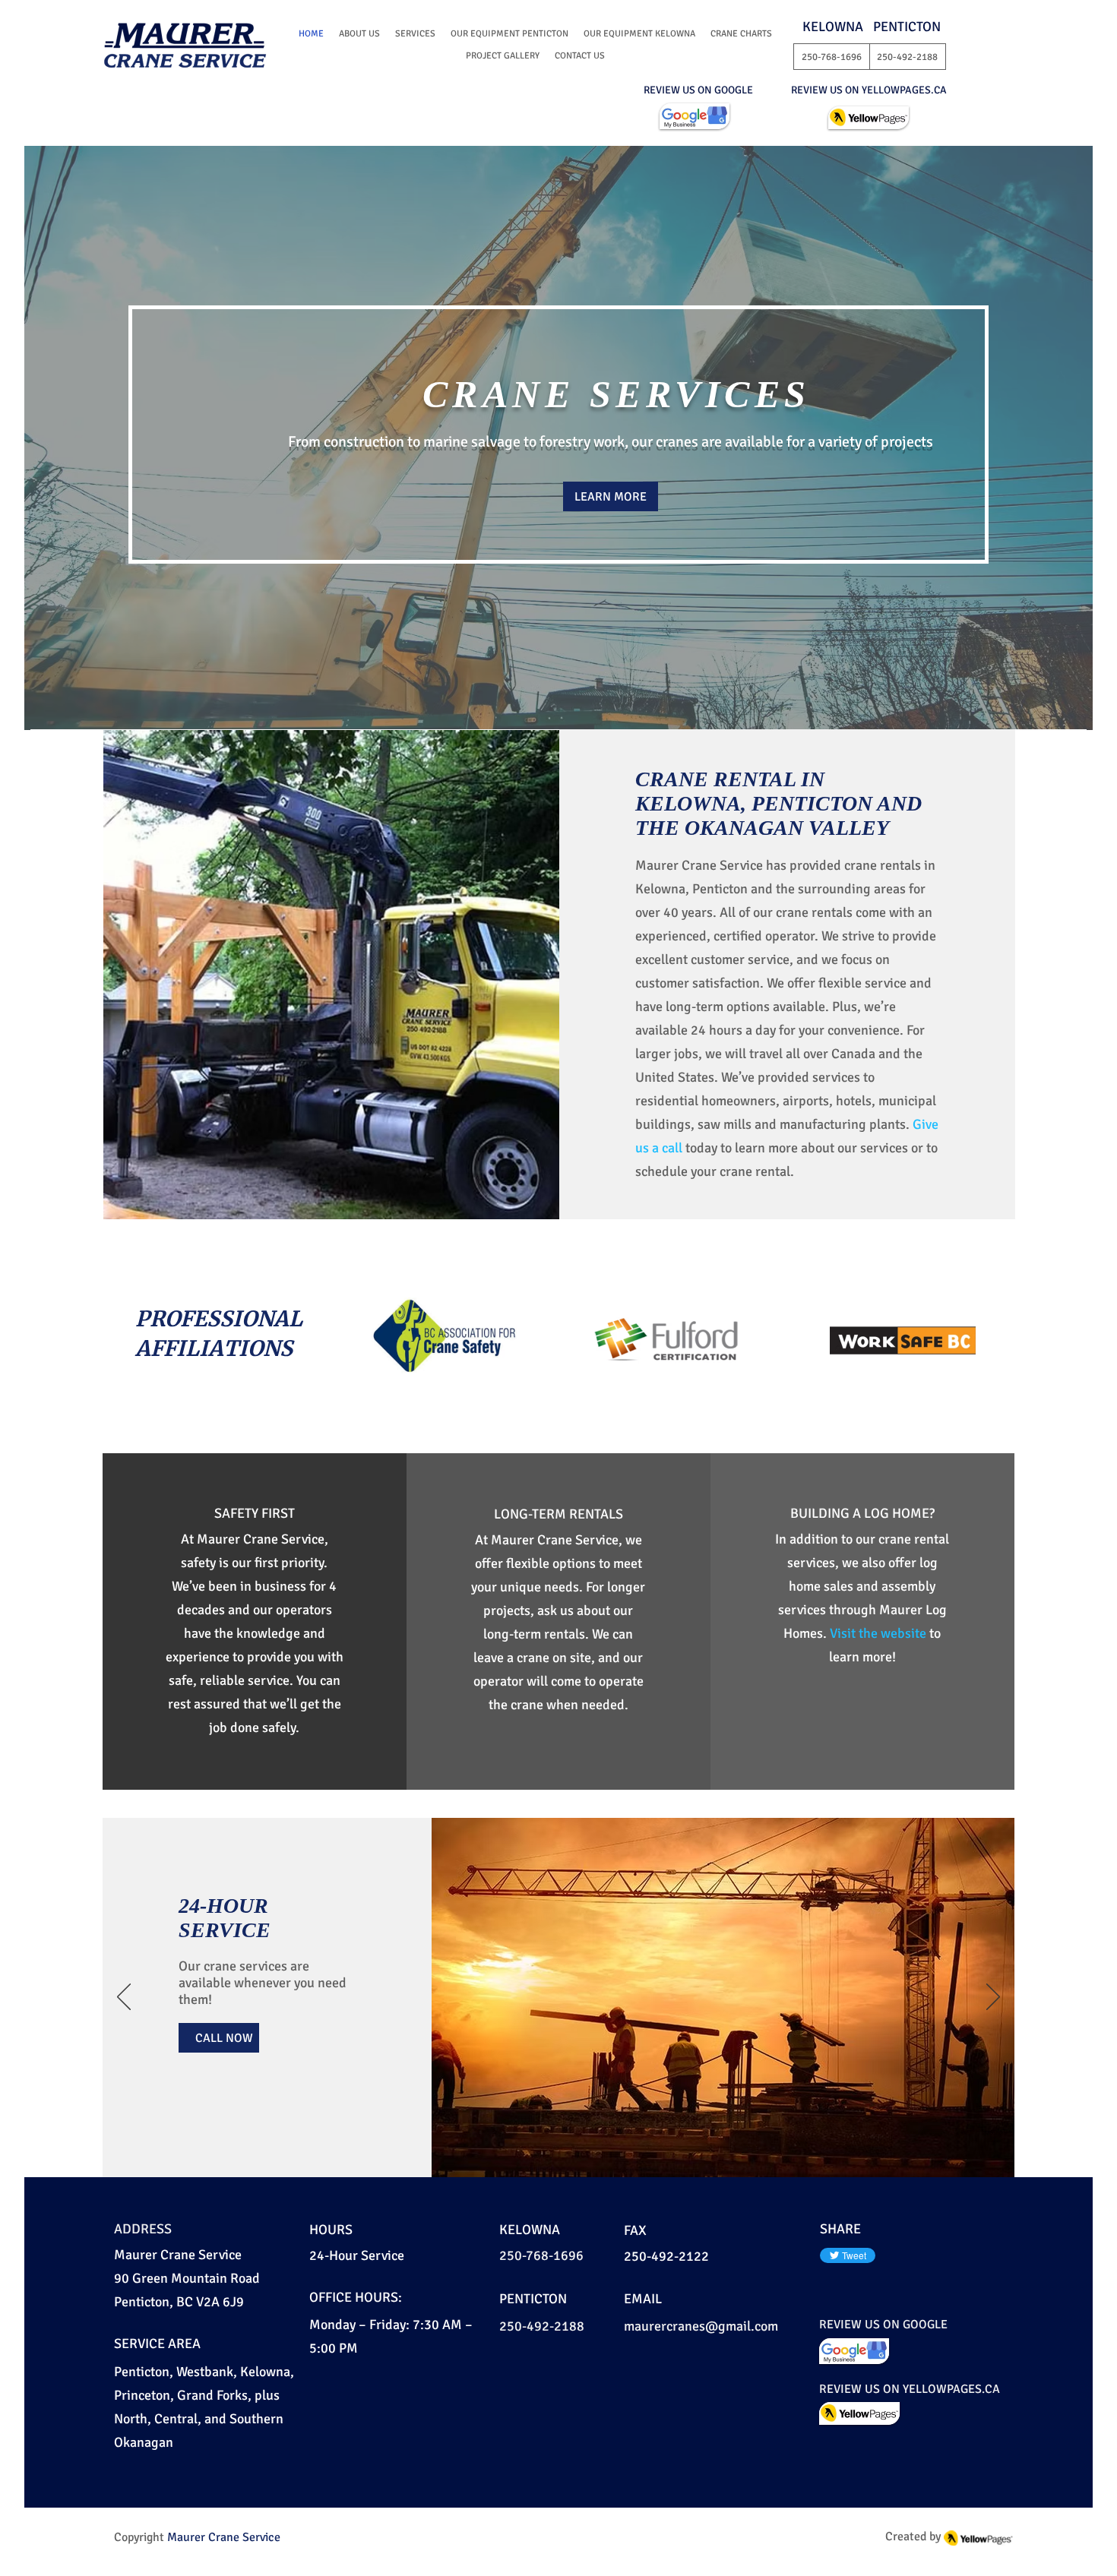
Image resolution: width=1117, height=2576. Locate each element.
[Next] (993, 1998)
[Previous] (124, 1998)
